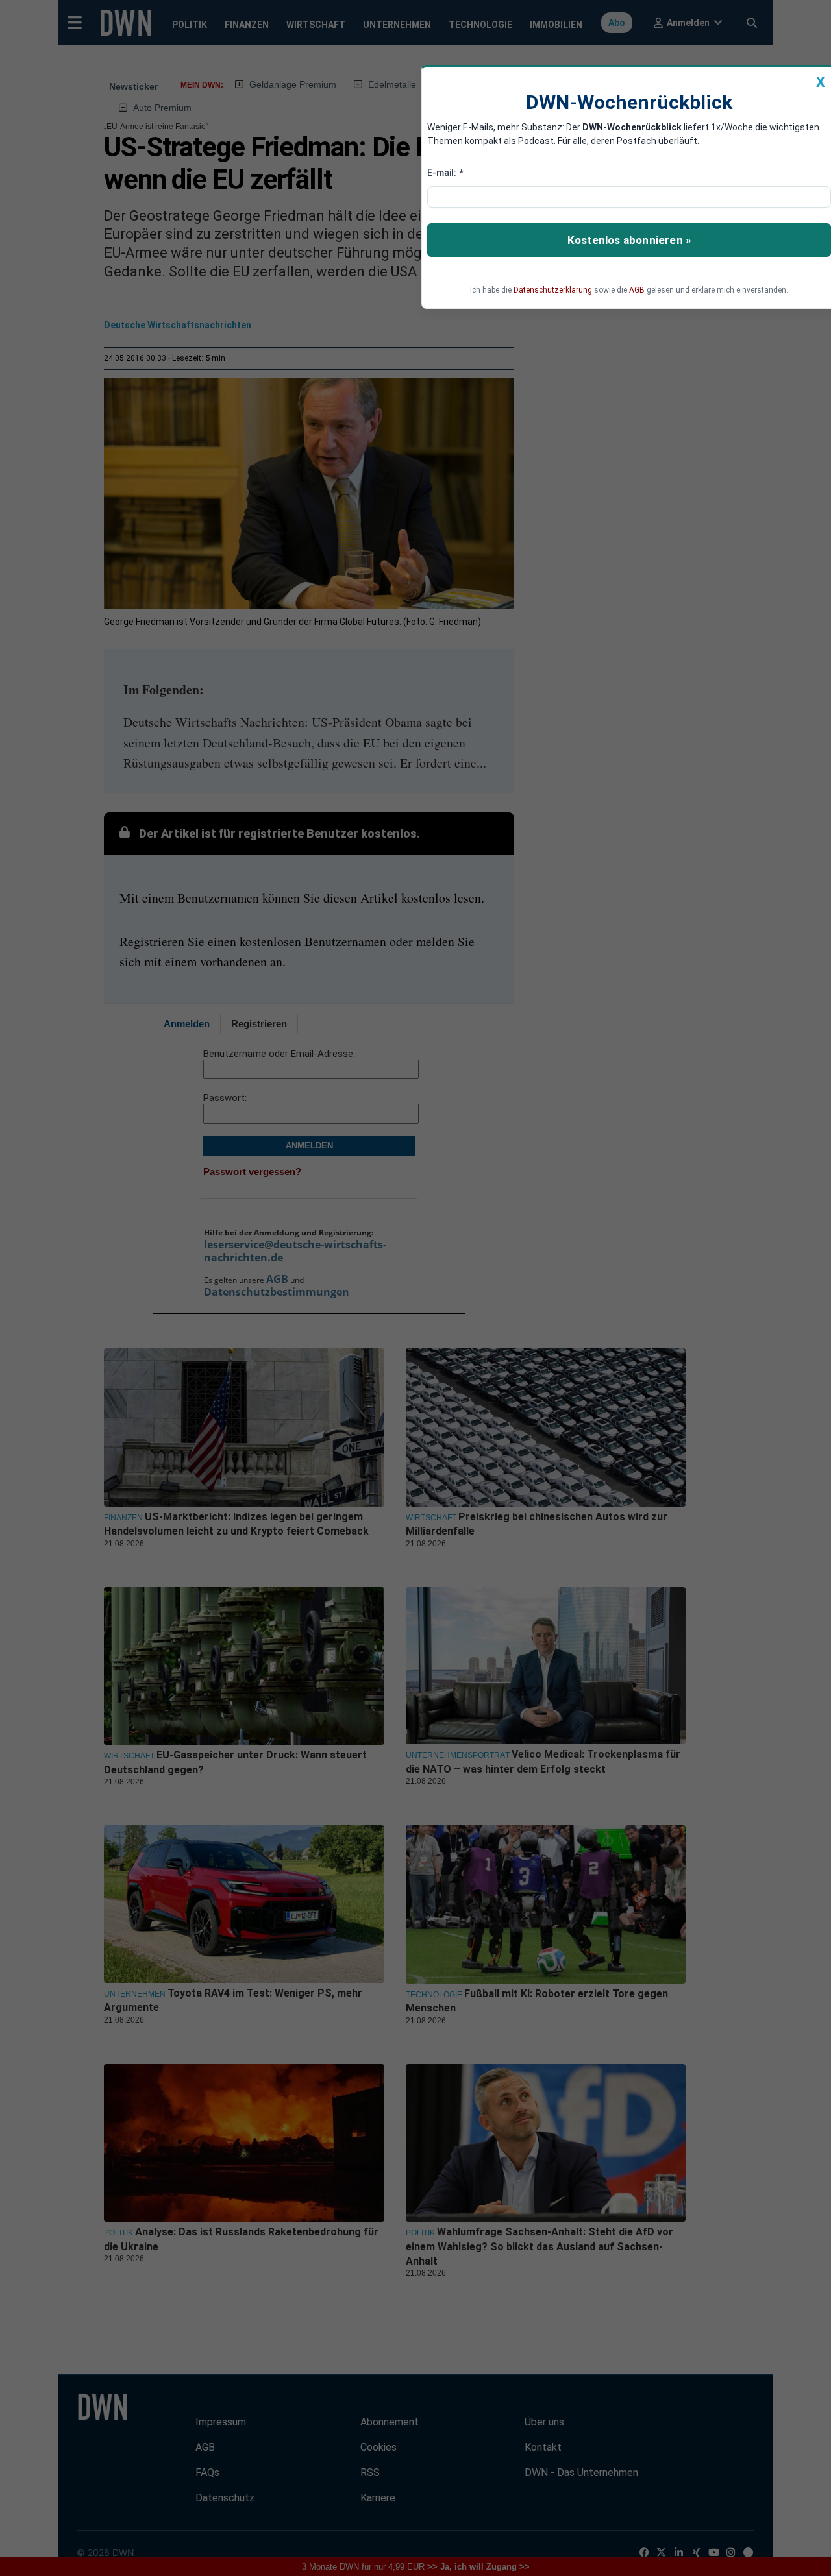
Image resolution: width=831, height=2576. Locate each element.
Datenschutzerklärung (553, 290)
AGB (637, 290)
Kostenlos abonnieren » (629, 240)
